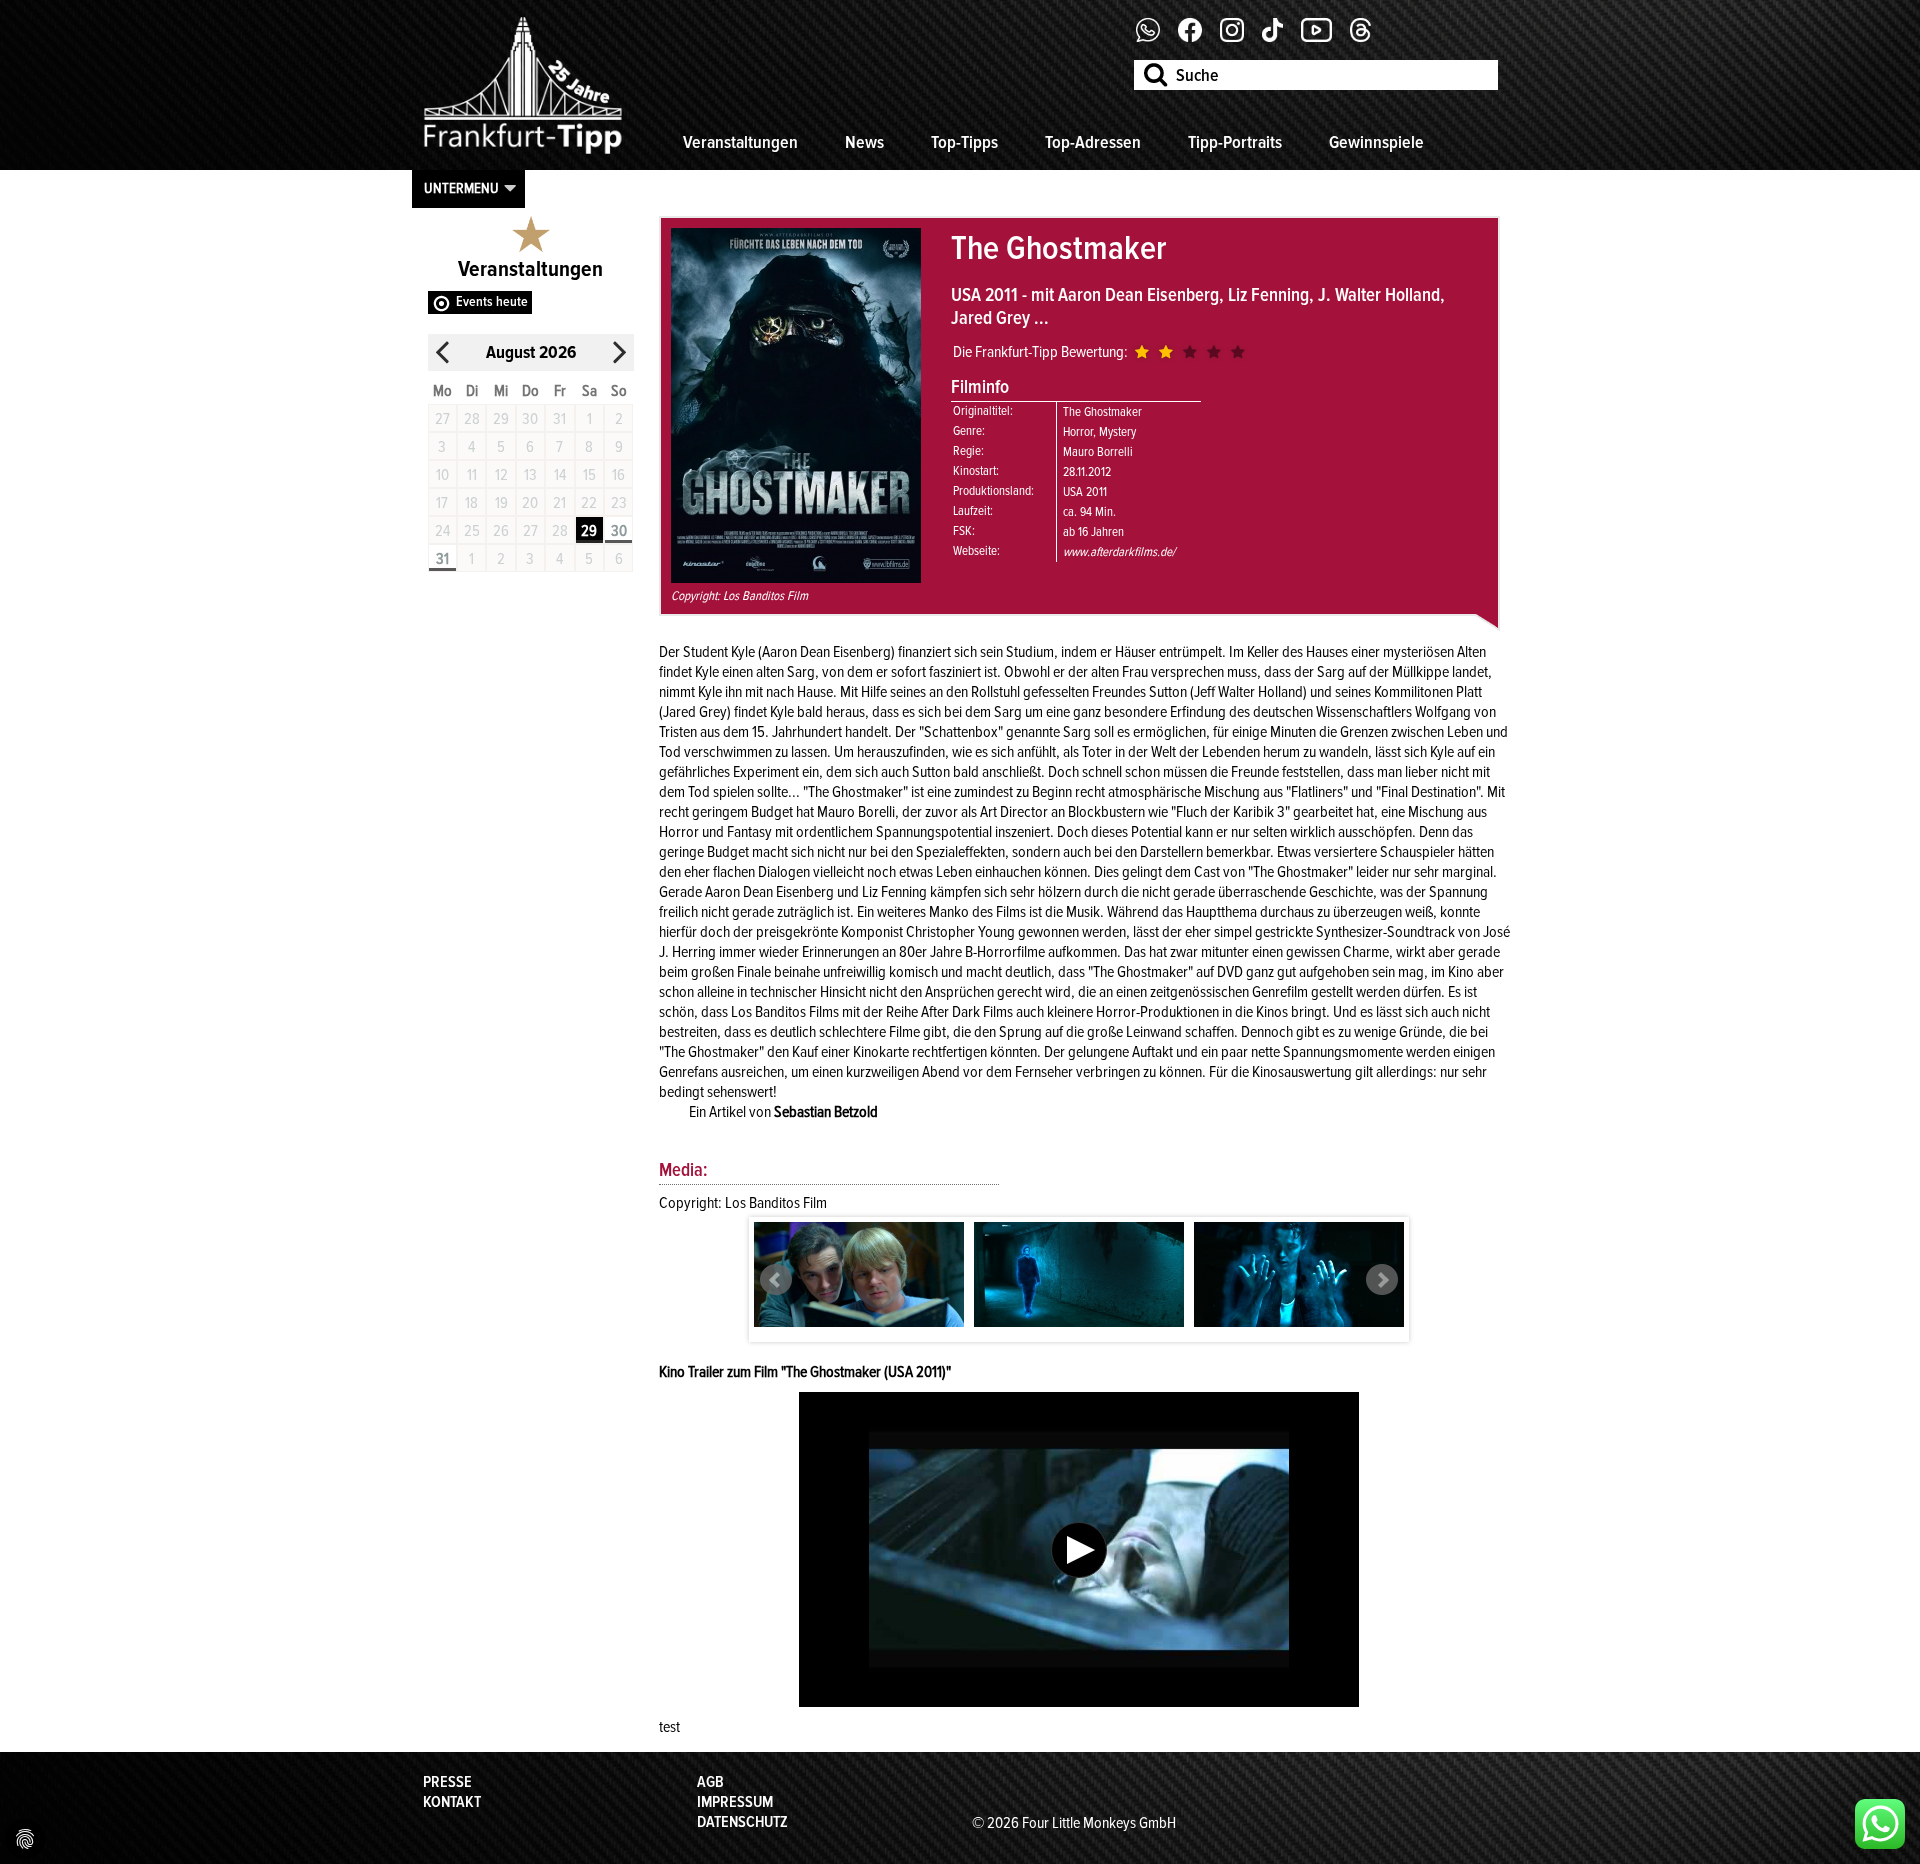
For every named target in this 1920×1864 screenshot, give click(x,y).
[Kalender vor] (619, 352)
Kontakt (452, 1802)
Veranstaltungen (740, 142)
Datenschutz (742, 1822)
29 (589, 531)
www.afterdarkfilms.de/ (1119, 552)
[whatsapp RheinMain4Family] (1880, 1824)
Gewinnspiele (1376, 142)
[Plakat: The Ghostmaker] (796, 578)
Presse (447, 1782)
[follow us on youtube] (1324, 37)
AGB (710, 1782)
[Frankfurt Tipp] (523, 155)
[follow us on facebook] (1155, 37)
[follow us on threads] (1368, 37)
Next (1382, 1280)
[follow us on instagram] (1239, 37)
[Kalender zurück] (443, 352)
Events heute (492, 301)
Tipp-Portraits (1235, 142)
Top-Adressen (1093, 142)
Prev (776, 1280)
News (864, 142)
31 (442, 559)
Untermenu (461, 188)
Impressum (735, 1802)
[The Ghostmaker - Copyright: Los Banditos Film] (859, 1274)
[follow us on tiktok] (1280, 37)
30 (619, 531)
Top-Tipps (964, 142)
